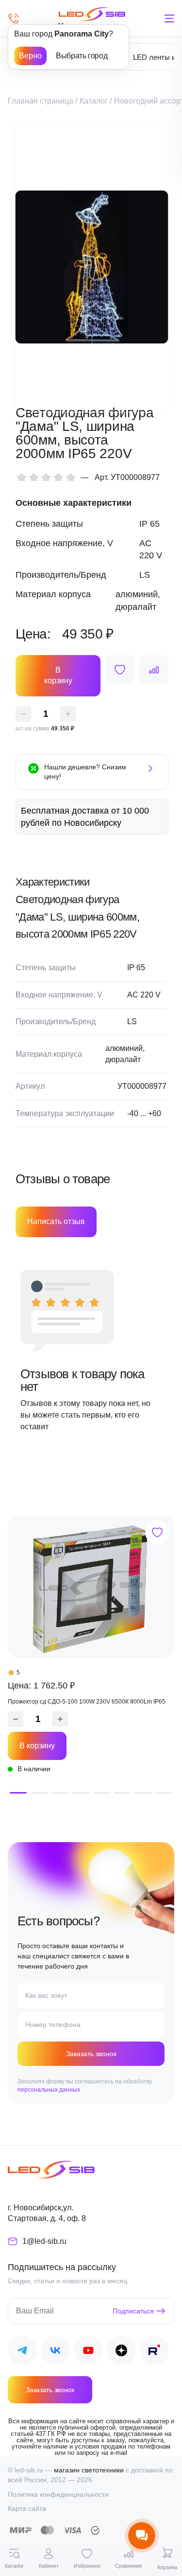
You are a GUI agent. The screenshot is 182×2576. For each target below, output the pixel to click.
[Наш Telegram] (22, 2352)
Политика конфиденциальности (58, 2494)
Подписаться (133, 2311)
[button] (18, 1793)
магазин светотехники (89, 2470)
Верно (30, 56)
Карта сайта (27, 2508)
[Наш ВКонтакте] (55, 2352)
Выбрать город (82, 56)
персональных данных (49, 2090)
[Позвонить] (14, 18)
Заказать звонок (91, 2054)
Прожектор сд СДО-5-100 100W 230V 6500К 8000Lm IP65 (87, 1702)
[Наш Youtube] (88, 2352)
